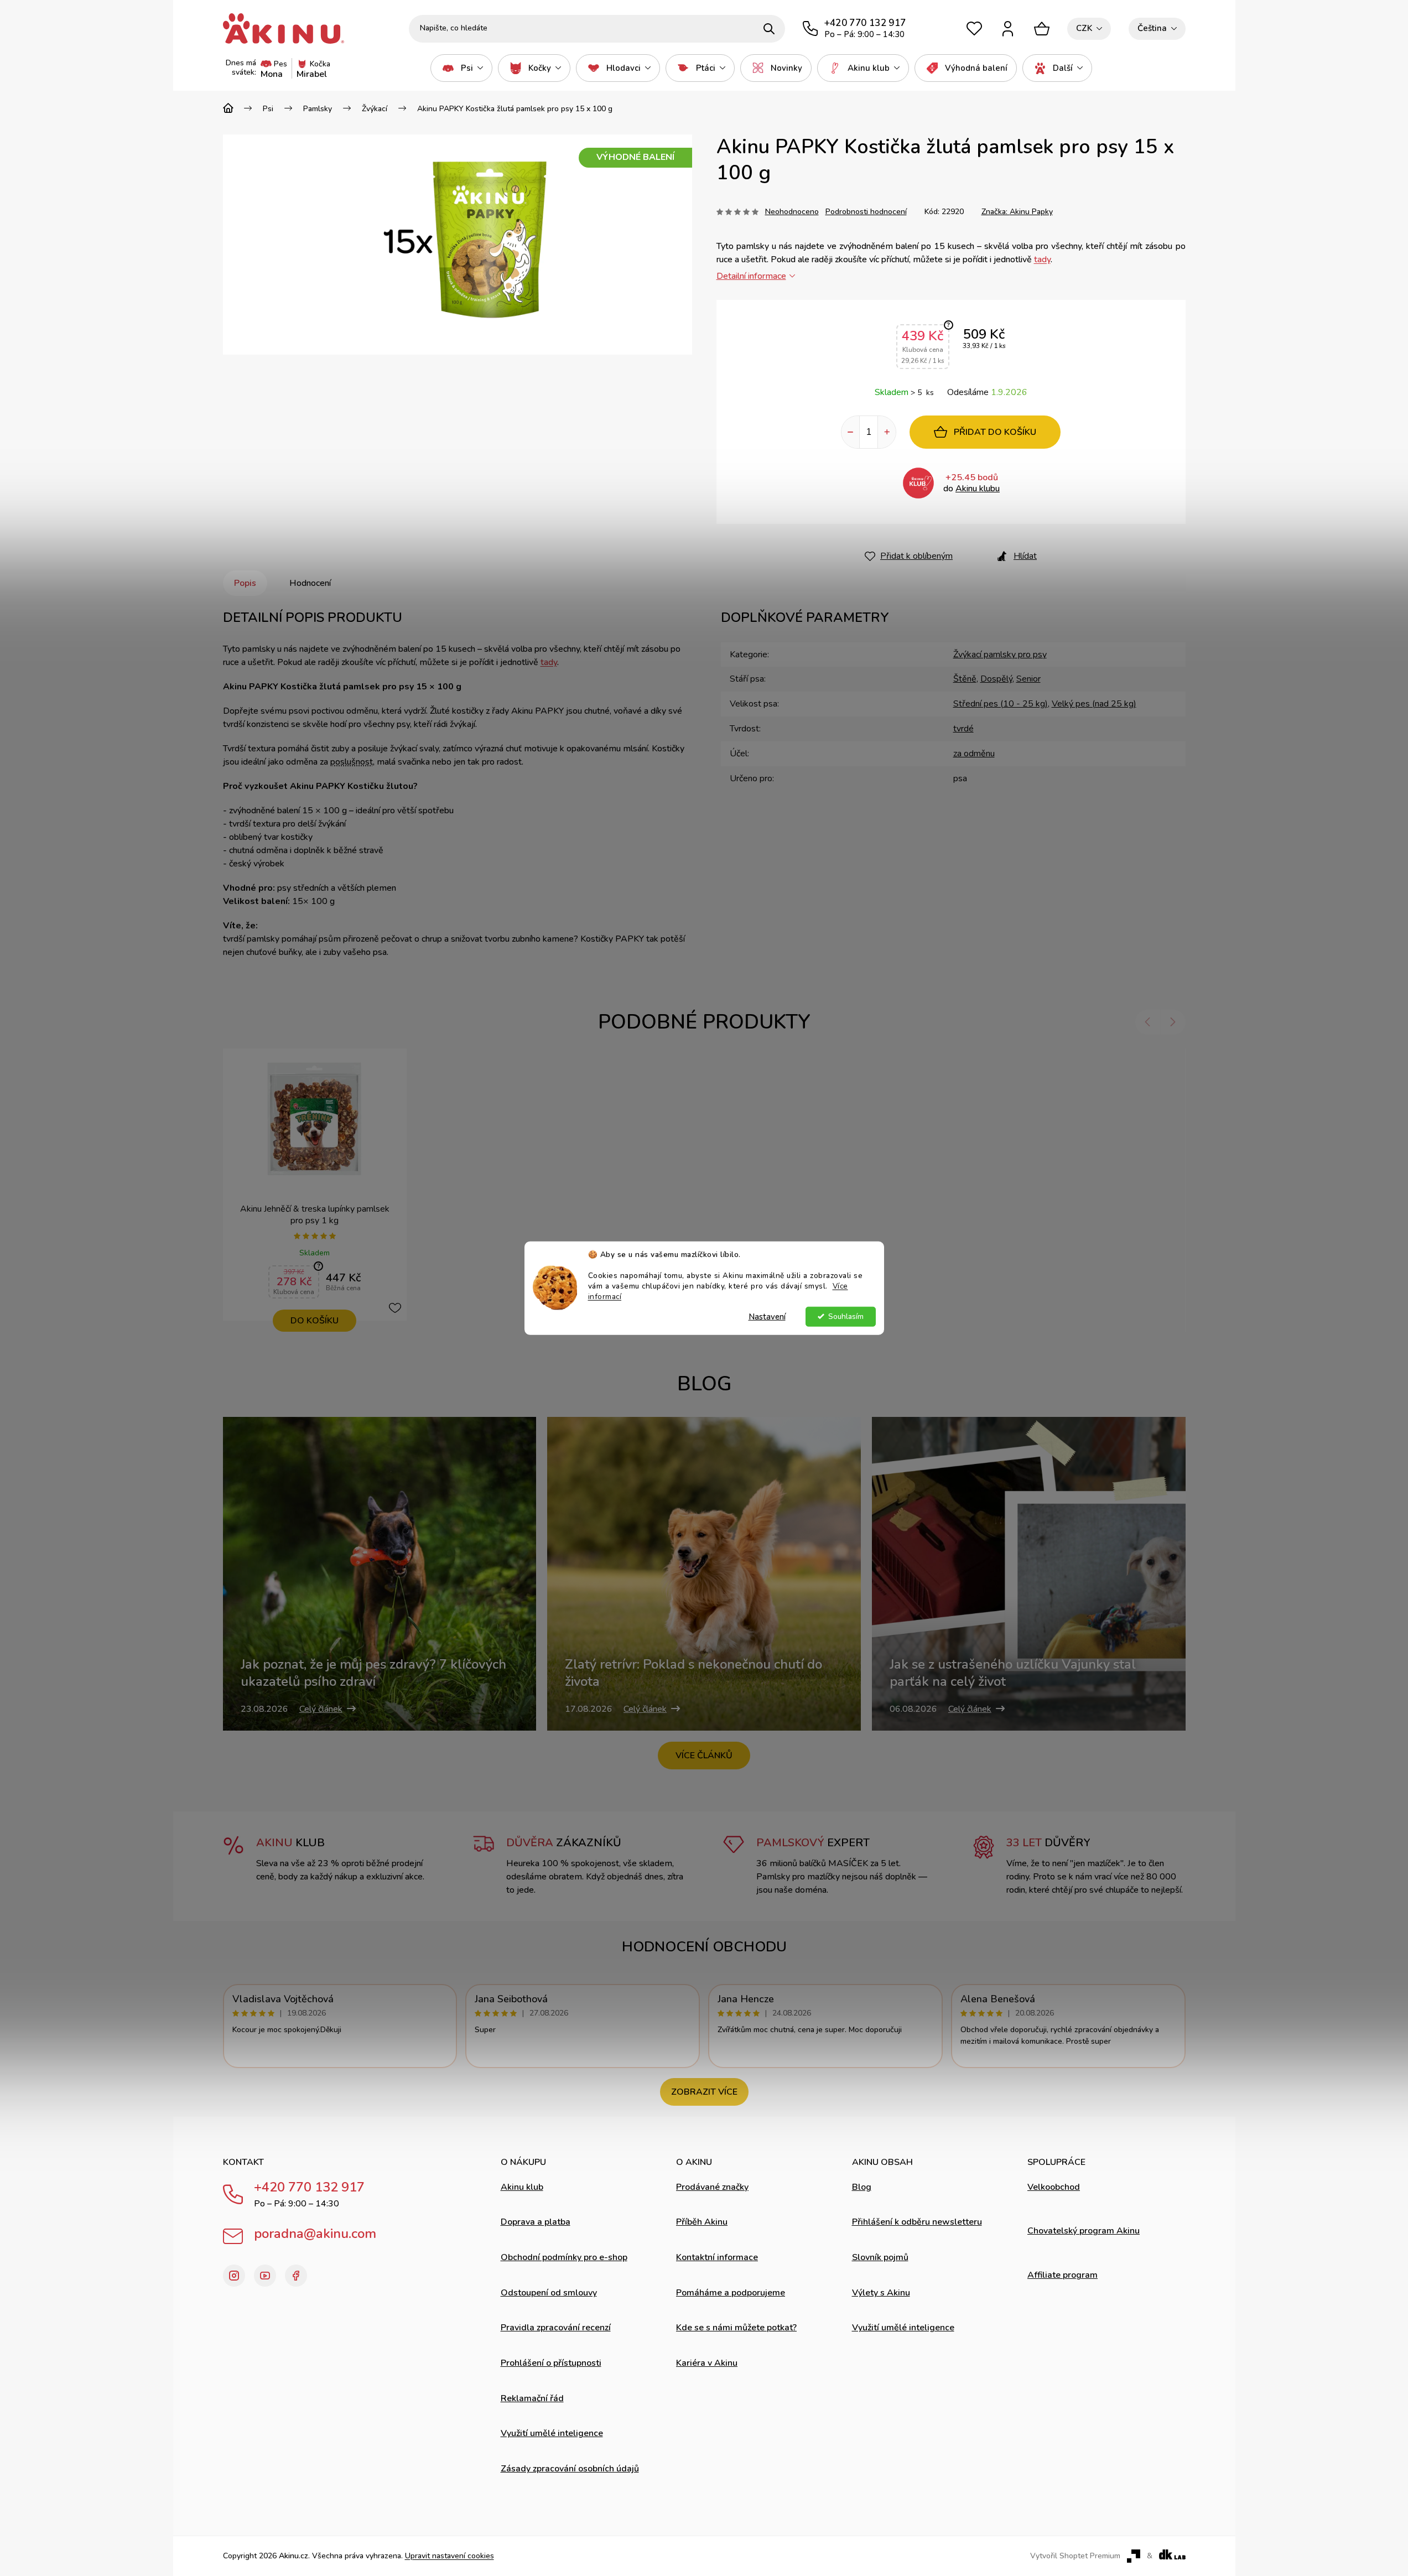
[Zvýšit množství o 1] (887, 432)
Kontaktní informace (717, 2257)
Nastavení (767, 1316)
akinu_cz (234, 2276)
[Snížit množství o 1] (850, 432)
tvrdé (963, 729)
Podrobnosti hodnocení (866, 212)
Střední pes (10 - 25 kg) (1001, 704)
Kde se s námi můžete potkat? (736, 2328)
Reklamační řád (532, 2398)
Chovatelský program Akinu (1084, 2231)
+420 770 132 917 (309, 2187)
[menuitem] (461, 68)
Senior (1028, 679)
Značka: (1017, 212)
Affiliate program (1063, 2275)
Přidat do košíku (995, 432)
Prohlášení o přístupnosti (551, 2363)
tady (1042, 259)
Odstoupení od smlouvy (549, 2293)
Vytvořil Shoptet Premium (1075, 2556)
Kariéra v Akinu (707, 2363)
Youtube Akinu (265, 2276)
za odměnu (974, 754)
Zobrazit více (704, 2092)
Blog (862, 2187)
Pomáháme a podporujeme (731, 2293)
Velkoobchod (1054, 2187)
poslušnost (352, 762)
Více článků (704, 1756)
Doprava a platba (536, 2222)
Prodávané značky (712, 2187)
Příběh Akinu (702, 2222)
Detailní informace (751, 276)
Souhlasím (846, 1316)
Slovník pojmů (880, 2257)
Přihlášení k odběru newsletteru (917, 2222)
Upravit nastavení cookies (450, 2556)
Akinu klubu (978, 489)
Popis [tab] (245, 583)
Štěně (965, 679)
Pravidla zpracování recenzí (556, 2328)
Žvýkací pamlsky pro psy (1000, 655)
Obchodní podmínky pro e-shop (564, 2257)
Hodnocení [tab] (310, 583)
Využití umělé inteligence (552, 2433)
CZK (1084, 28)
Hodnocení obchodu (704, 1947)
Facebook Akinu (296, 2276)
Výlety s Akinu (881, 2293)
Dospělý (996, 679)
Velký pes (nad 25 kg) (1094, 704)
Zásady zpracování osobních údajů (570, 2469)
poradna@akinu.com (315, 2234)
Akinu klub (522, 2187)
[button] (1148, 1022)
